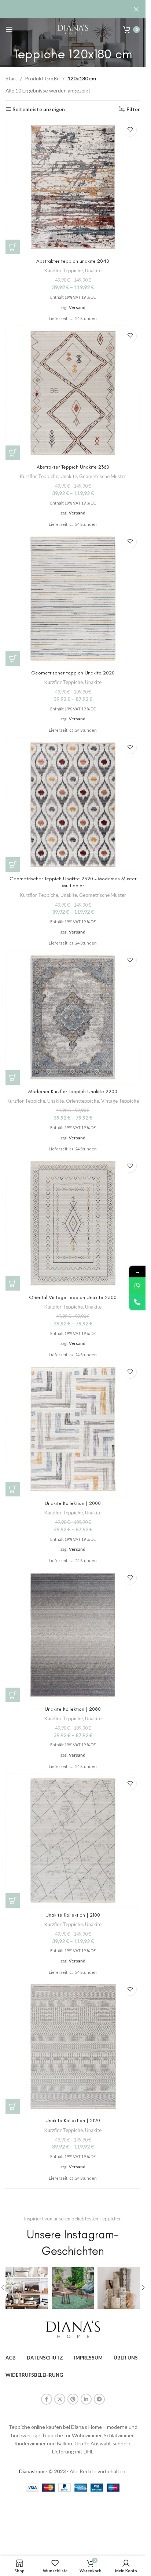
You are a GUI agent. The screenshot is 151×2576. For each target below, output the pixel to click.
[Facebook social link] (47, 2399)
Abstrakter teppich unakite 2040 (73, 261)
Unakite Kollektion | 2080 (73, 1709)
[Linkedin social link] (86, 2399)
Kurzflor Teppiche (64, 270)
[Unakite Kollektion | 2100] (73, 1840)
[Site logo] (73, 29)
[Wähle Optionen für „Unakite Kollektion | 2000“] (13, 1489)
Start (11, 78)
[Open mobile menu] (9, 29)
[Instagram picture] (27, 2288)
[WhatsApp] (137, 1286)
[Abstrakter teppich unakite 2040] (73, 187)
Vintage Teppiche (120, 1101)
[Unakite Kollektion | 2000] (73, 1429)
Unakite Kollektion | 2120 (73, 2120)
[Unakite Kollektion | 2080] (73, 1635)
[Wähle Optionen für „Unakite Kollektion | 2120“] (13, 2106)
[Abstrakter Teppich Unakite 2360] (73, 393)
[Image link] (73, 2329)
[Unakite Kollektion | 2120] (73, 2046)
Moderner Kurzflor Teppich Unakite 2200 (73, 1091)
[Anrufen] (137, 1302)
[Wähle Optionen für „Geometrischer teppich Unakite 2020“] (13, 659)
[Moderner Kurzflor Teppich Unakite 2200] (73, 1017)
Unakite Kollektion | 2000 (73, 1503)
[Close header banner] (136, 9)
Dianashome (33, 2471)
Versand (77, 307)
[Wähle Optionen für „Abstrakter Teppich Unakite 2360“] (13, 453)
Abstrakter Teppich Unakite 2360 (73, 467)
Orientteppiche (82, 1101)
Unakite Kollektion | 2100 (73, 1915)
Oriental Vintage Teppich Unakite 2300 (73, 1297)
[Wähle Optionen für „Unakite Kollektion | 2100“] (13, 1900)
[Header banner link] (73, 9)
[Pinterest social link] (73, 2399)
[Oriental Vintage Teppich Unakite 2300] (73, 1223)
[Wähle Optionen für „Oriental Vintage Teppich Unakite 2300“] (13, 1283)
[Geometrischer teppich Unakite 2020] (73, 599)
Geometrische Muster (103, 476)
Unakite (93, 270)
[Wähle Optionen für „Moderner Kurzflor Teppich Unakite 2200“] (13, 1077)
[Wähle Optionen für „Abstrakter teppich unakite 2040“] (13, 247)
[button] (143, 2288)
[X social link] (60, 2399)
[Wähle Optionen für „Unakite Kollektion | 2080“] (13, 1695)
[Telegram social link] (99, 2399)
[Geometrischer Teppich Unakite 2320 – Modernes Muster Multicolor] (73, 805)
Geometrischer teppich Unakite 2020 (73, 673)
